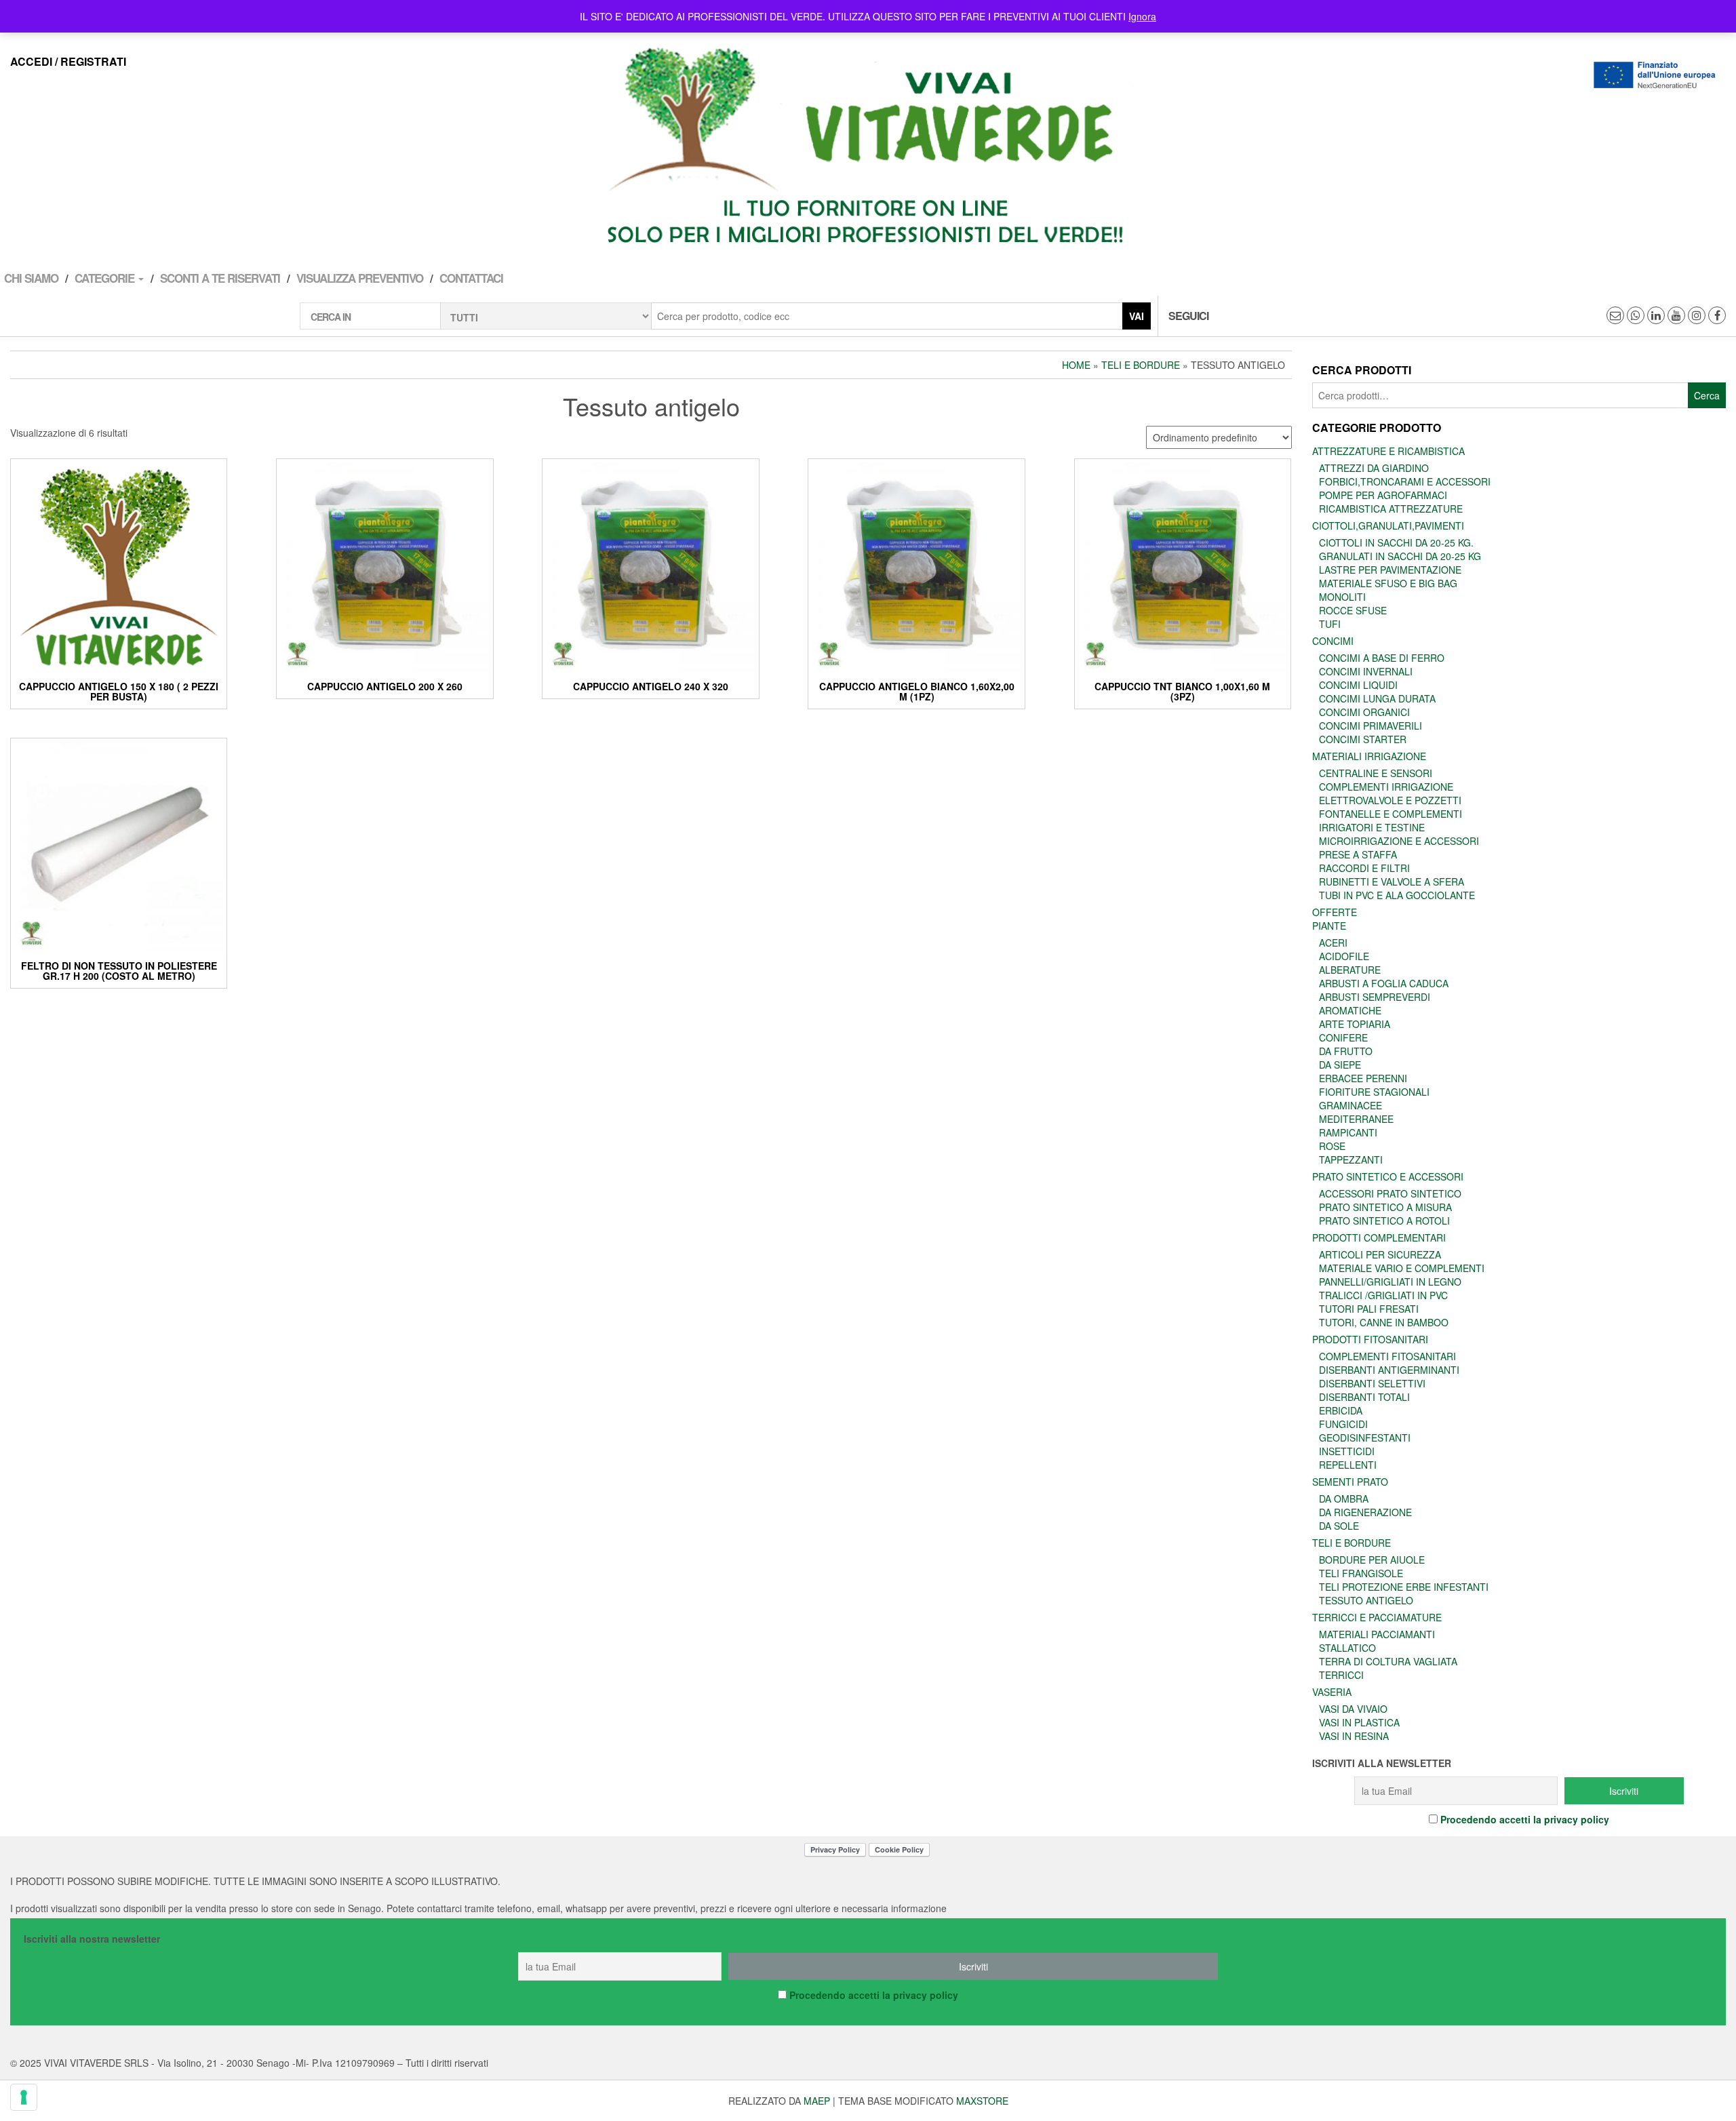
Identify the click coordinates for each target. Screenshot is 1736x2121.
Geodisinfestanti (1365, 1438)
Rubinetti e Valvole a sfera (1392, 881)
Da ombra (1344, 1499)
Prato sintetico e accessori (1388, 1176)
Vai (1137, 316)
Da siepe (1340, 1065)
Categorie (106, 278)
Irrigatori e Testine (1372, 827)
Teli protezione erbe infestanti (1404, 1587)
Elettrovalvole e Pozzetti (1390, 800)
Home (1076, 365)
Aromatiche (1350, 1010)
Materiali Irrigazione (1369, 756)
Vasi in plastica (1359, 1722)
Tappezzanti (1351, 1159)
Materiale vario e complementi (1402, 1268)
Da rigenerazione (1365, 1512)
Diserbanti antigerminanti (1389, 1370)
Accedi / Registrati (68, 61)
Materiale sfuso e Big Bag (1388, 583)
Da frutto (1346, 1051)
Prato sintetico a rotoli (1384, 1221)
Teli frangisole (1361, 1573)
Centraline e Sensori (1376, 773)
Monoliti (1342, 597)
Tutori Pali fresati (1369, 1309)
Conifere (1343, 1037)
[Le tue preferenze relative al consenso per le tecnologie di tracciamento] (24, 2097)
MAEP (817, 2101)
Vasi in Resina (1354, 1736)
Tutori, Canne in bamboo (1384, 1322)
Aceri (1333, 943)
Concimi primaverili (1370, 726)
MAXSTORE (982, 2101)
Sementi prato (1350, 1482)
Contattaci (471, 278)
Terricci (1341, 1675)
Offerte (1335, 912)
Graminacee (1350, 1105)
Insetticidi (1347, 1451)
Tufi (1330, 624)
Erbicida (1341, 1410)
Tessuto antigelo (1366, 1600)
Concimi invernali (1366, 671)
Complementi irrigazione (1386, 787)
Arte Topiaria (1355, 1024)
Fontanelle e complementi (1390, 814)
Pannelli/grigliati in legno (1390, 1282)
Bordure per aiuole (1372, 1560)
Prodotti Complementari (1379, 1237)
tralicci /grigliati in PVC (1383, 1295)
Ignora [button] (1142, 16)
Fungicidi (1343, 1424)
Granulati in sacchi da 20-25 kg (1400, 556)
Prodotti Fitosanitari (1370, 1339)
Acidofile (1344, 956)
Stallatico (1347, 1648)
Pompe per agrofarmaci (1383, 495)
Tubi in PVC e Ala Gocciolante (1397, 895)
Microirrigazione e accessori (1399, 841)
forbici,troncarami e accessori (1405, 481)
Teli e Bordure (1141, 365)
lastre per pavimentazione (1390, 570)
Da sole (1339, 1526)
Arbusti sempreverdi (1375, 997)
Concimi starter (1363, 739)
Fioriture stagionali (1374, 1092)
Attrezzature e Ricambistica (1388, 451)
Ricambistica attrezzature (1391, 509)
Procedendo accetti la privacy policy (1525, 1819)
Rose (1332, 1146)
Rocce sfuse (1353, 610)
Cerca (1707, 395)
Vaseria (1332, 1692)
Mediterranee (1356, 1119)
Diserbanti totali (1364, 1397)
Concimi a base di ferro (1382, 658)
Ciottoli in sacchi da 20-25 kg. (1396, 542)
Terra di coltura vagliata (1388, 1661)
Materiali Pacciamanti (1377, 1634)
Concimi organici (1364, 712)
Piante (1329, 926)
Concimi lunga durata (1377, 698)
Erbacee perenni (1363, 1078)
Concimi (1333, 641)
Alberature (1350, 970)
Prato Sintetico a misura (1385, 1207)
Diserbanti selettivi (1372, 1383)
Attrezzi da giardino (1374, 468)
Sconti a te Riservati (220, 278)
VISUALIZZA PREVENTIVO (360, 278)
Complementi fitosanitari (1387, 1356)
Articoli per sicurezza (1380, 1254)
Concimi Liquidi (1358, 685)
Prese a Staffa (1358, 854)
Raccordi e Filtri (1364, 868)
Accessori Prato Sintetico (1390, 1193)
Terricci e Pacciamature (1377, 1617)
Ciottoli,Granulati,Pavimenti (1388, 526)
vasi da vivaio (1353, 1709)
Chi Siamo (31, 278)
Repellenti (1348, 1465)
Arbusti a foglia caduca (1384, 983)
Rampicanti (1348, 1132)
